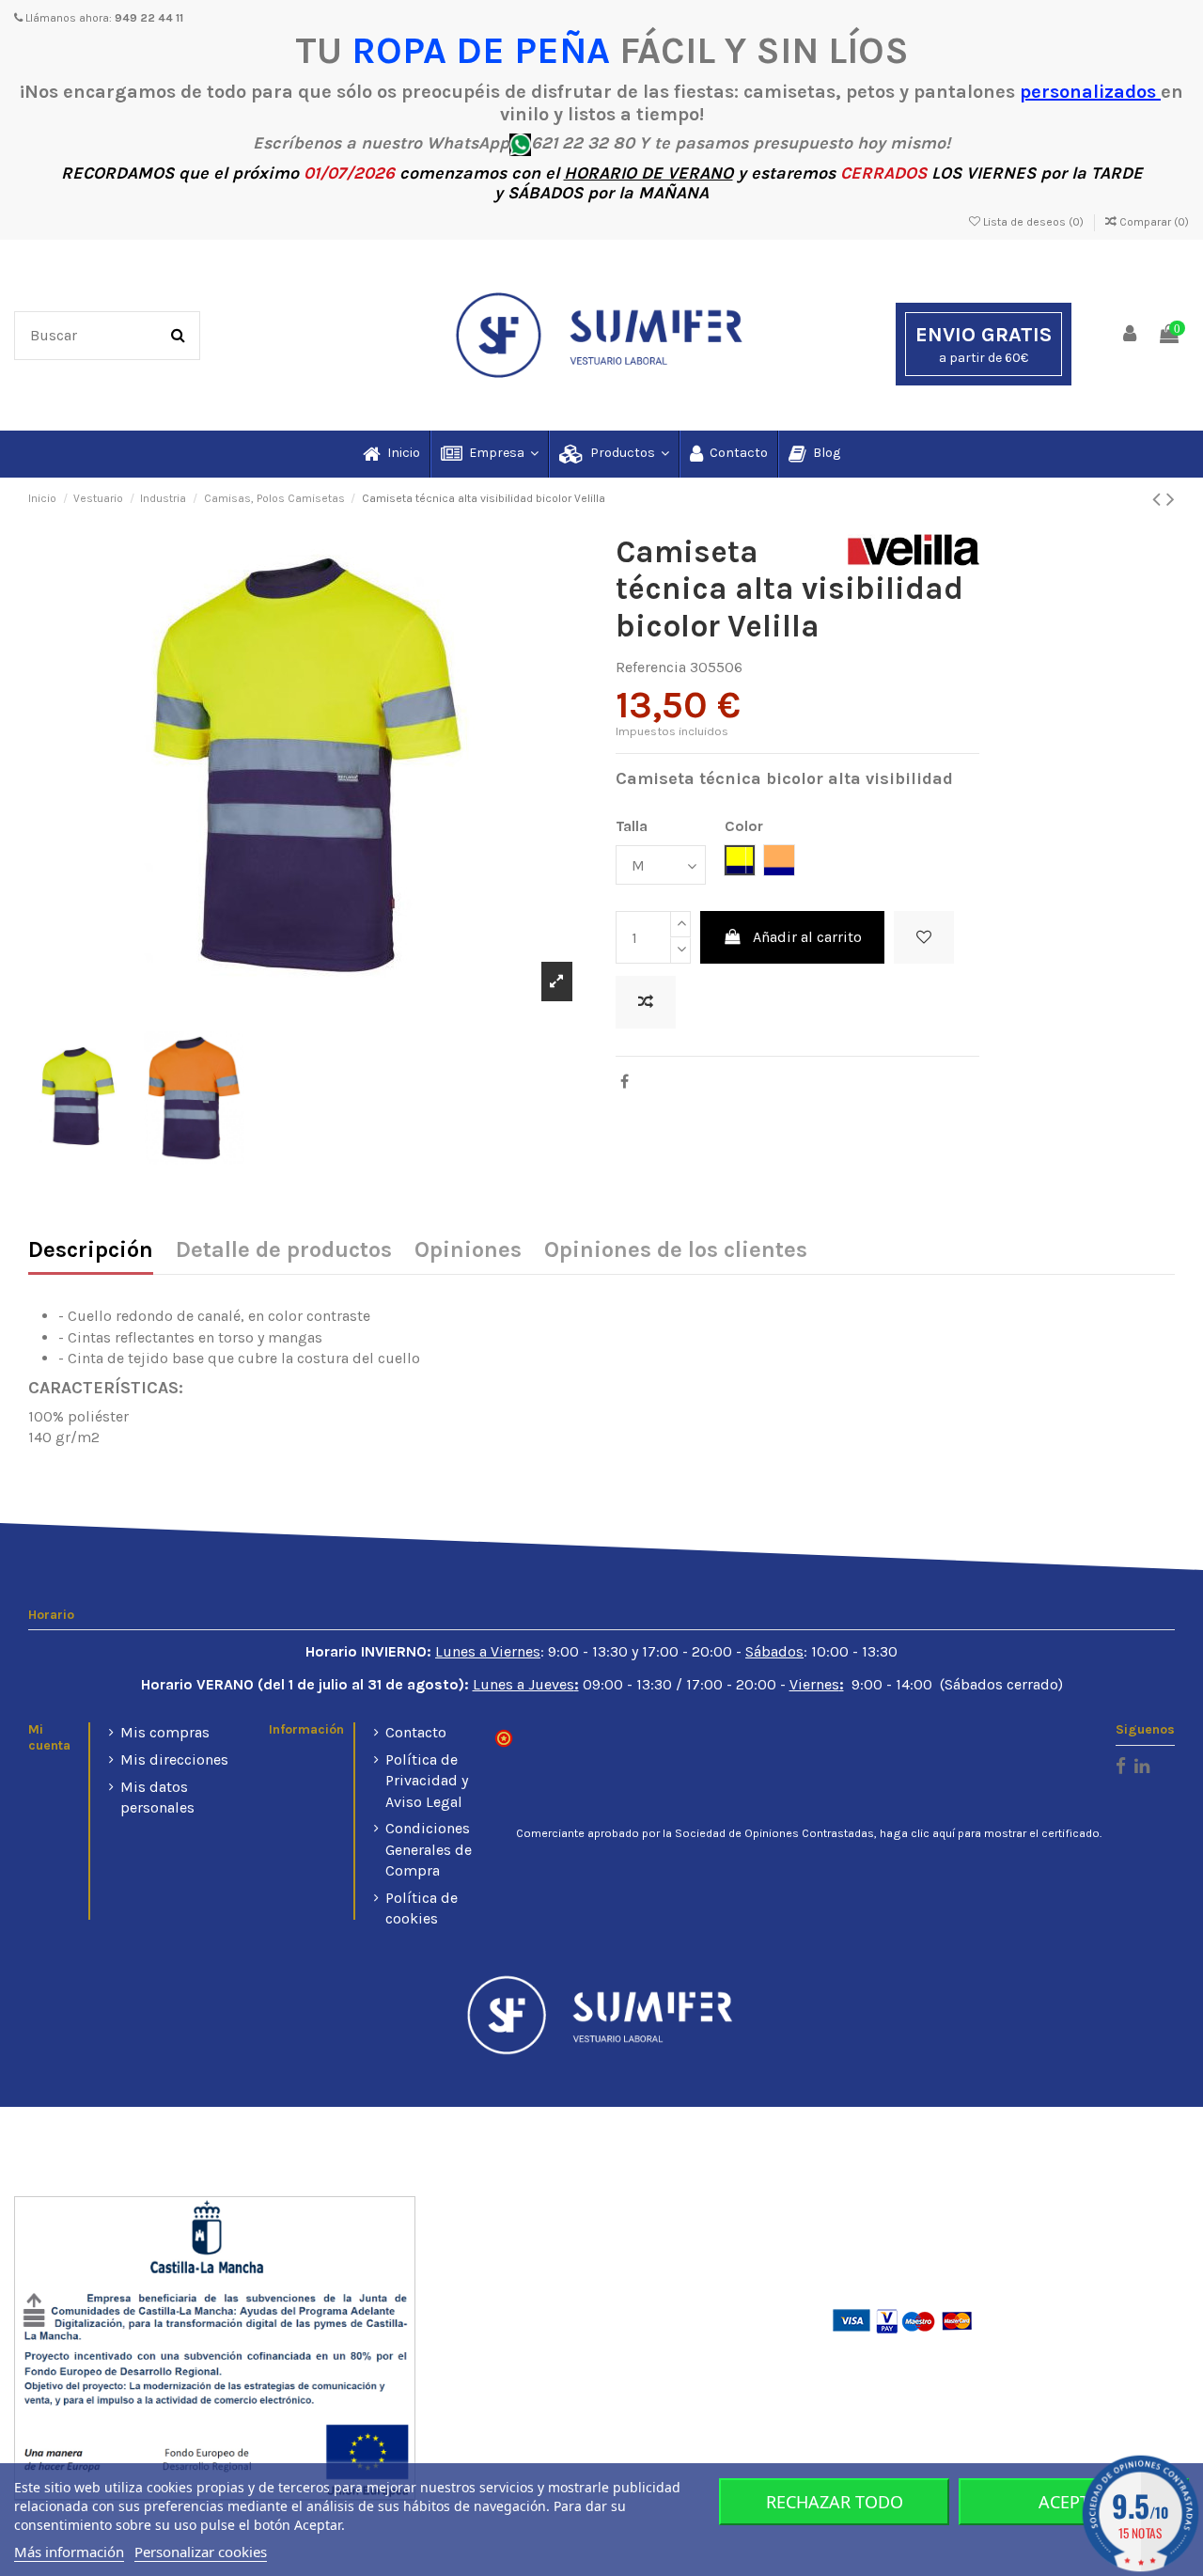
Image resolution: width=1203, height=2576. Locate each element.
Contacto (416, 1732)
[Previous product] (1159, 499)
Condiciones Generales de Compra (429, 1849)
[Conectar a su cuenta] (1131, 335)
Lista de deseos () (1033, 222)
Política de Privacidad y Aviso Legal (427, 1781)
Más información (69, 2552)
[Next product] (1171, 499)
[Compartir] (625, 1082)
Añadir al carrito (807, 937)
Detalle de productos (284, 1251)
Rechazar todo (835, 2502)
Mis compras (165, 1732)
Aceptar (1074, 2502)
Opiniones (468, 1251)
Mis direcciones (174, 1759)
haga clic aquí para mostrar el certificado (990, 1833)
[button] (489, 454)
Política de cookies (422, 1908)
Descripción (91, 1251)
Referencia (651, 667)
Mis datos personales (157, 1797)
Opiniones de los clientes (676, 1251)
